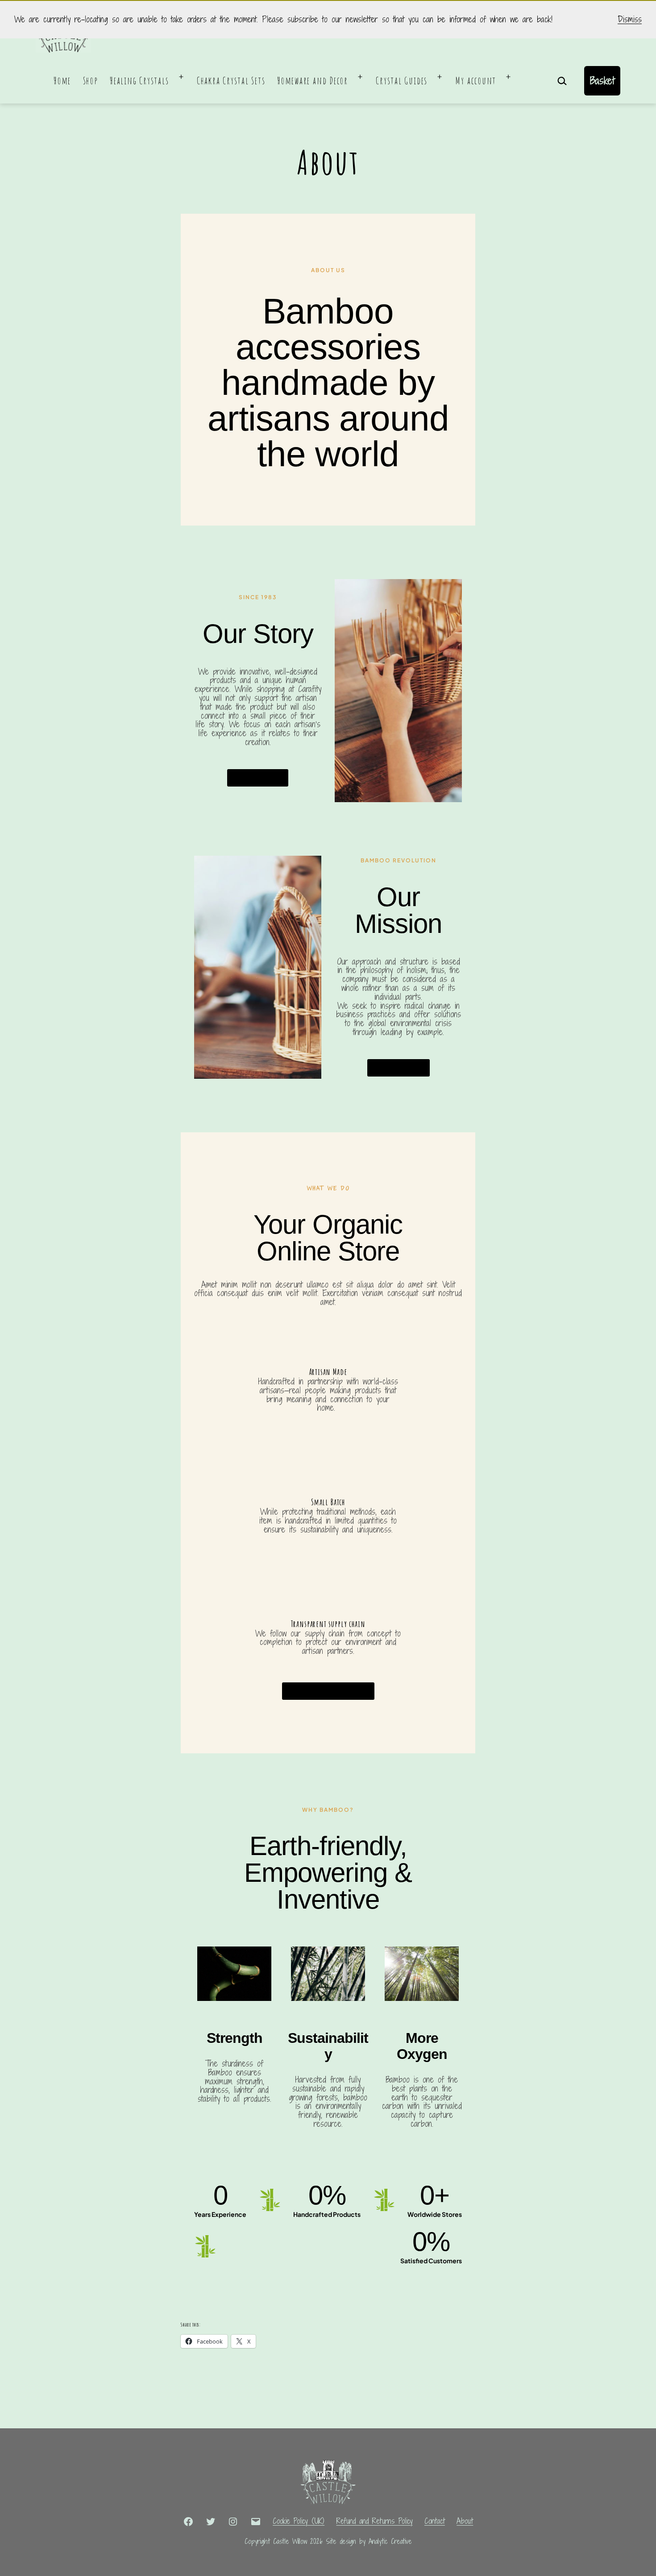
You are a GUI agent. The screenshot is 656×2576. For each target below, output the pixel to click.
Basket (602, 80)
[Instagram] (233, 2521)
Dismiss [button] (630, 20)
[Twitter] (211, 2521)
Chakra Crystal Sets (231, 81)
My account (476, 81)
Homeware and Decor (313, 81)
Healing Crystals (139, 81)
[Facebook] (188, 2521)
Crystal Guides (402, 81)
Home (62, 81)
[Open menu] (181, 77)
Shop (91, 81)
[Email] (256, 2521)
